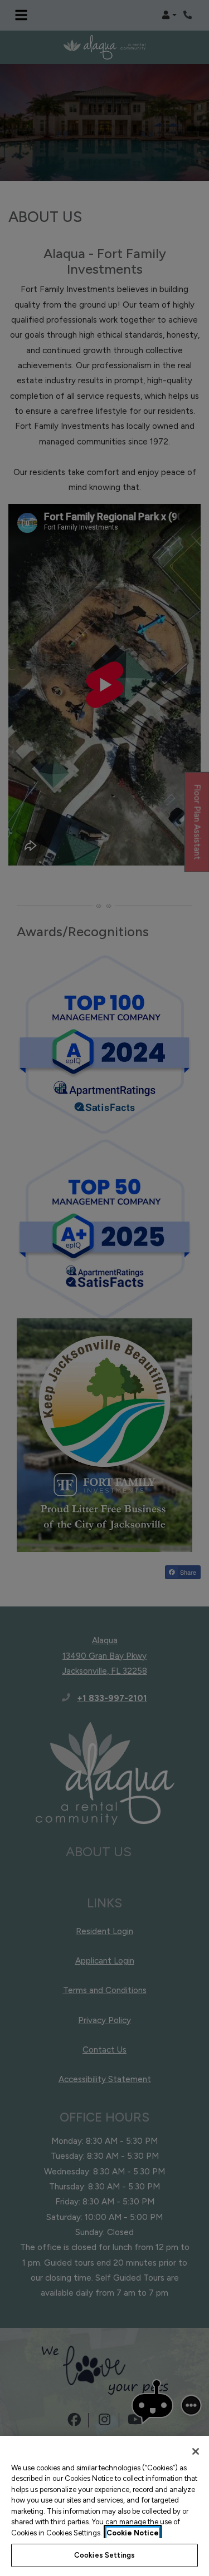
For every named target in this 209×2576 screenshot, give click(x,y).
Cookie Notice (133, 2533)
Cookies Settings (104, 2555)
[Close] (196, 2451)
